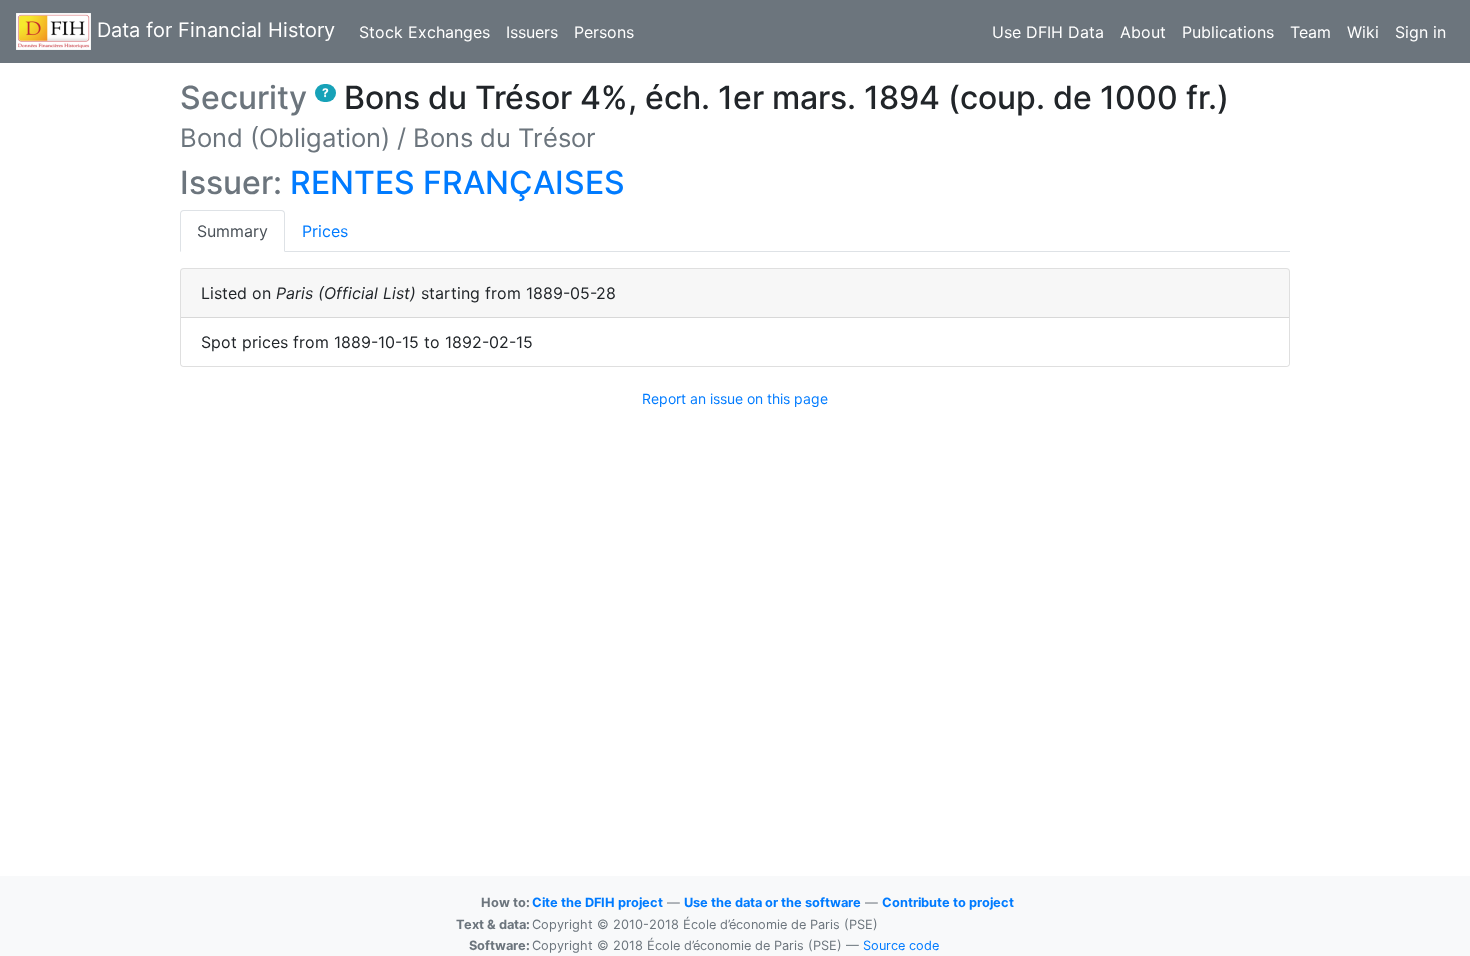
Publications (1228, 32)
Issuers (532, 32)
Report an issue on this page (735, 398)
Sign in (1420, 32)
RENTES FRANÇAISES (457, 182)
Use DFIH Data (1048, 32)
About (1143, 32)
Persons (604, 32)
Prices (325, 231)
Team (1310, 32)
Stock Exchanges (424, 32)
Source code (901, 945)
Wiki (1363, 32)
